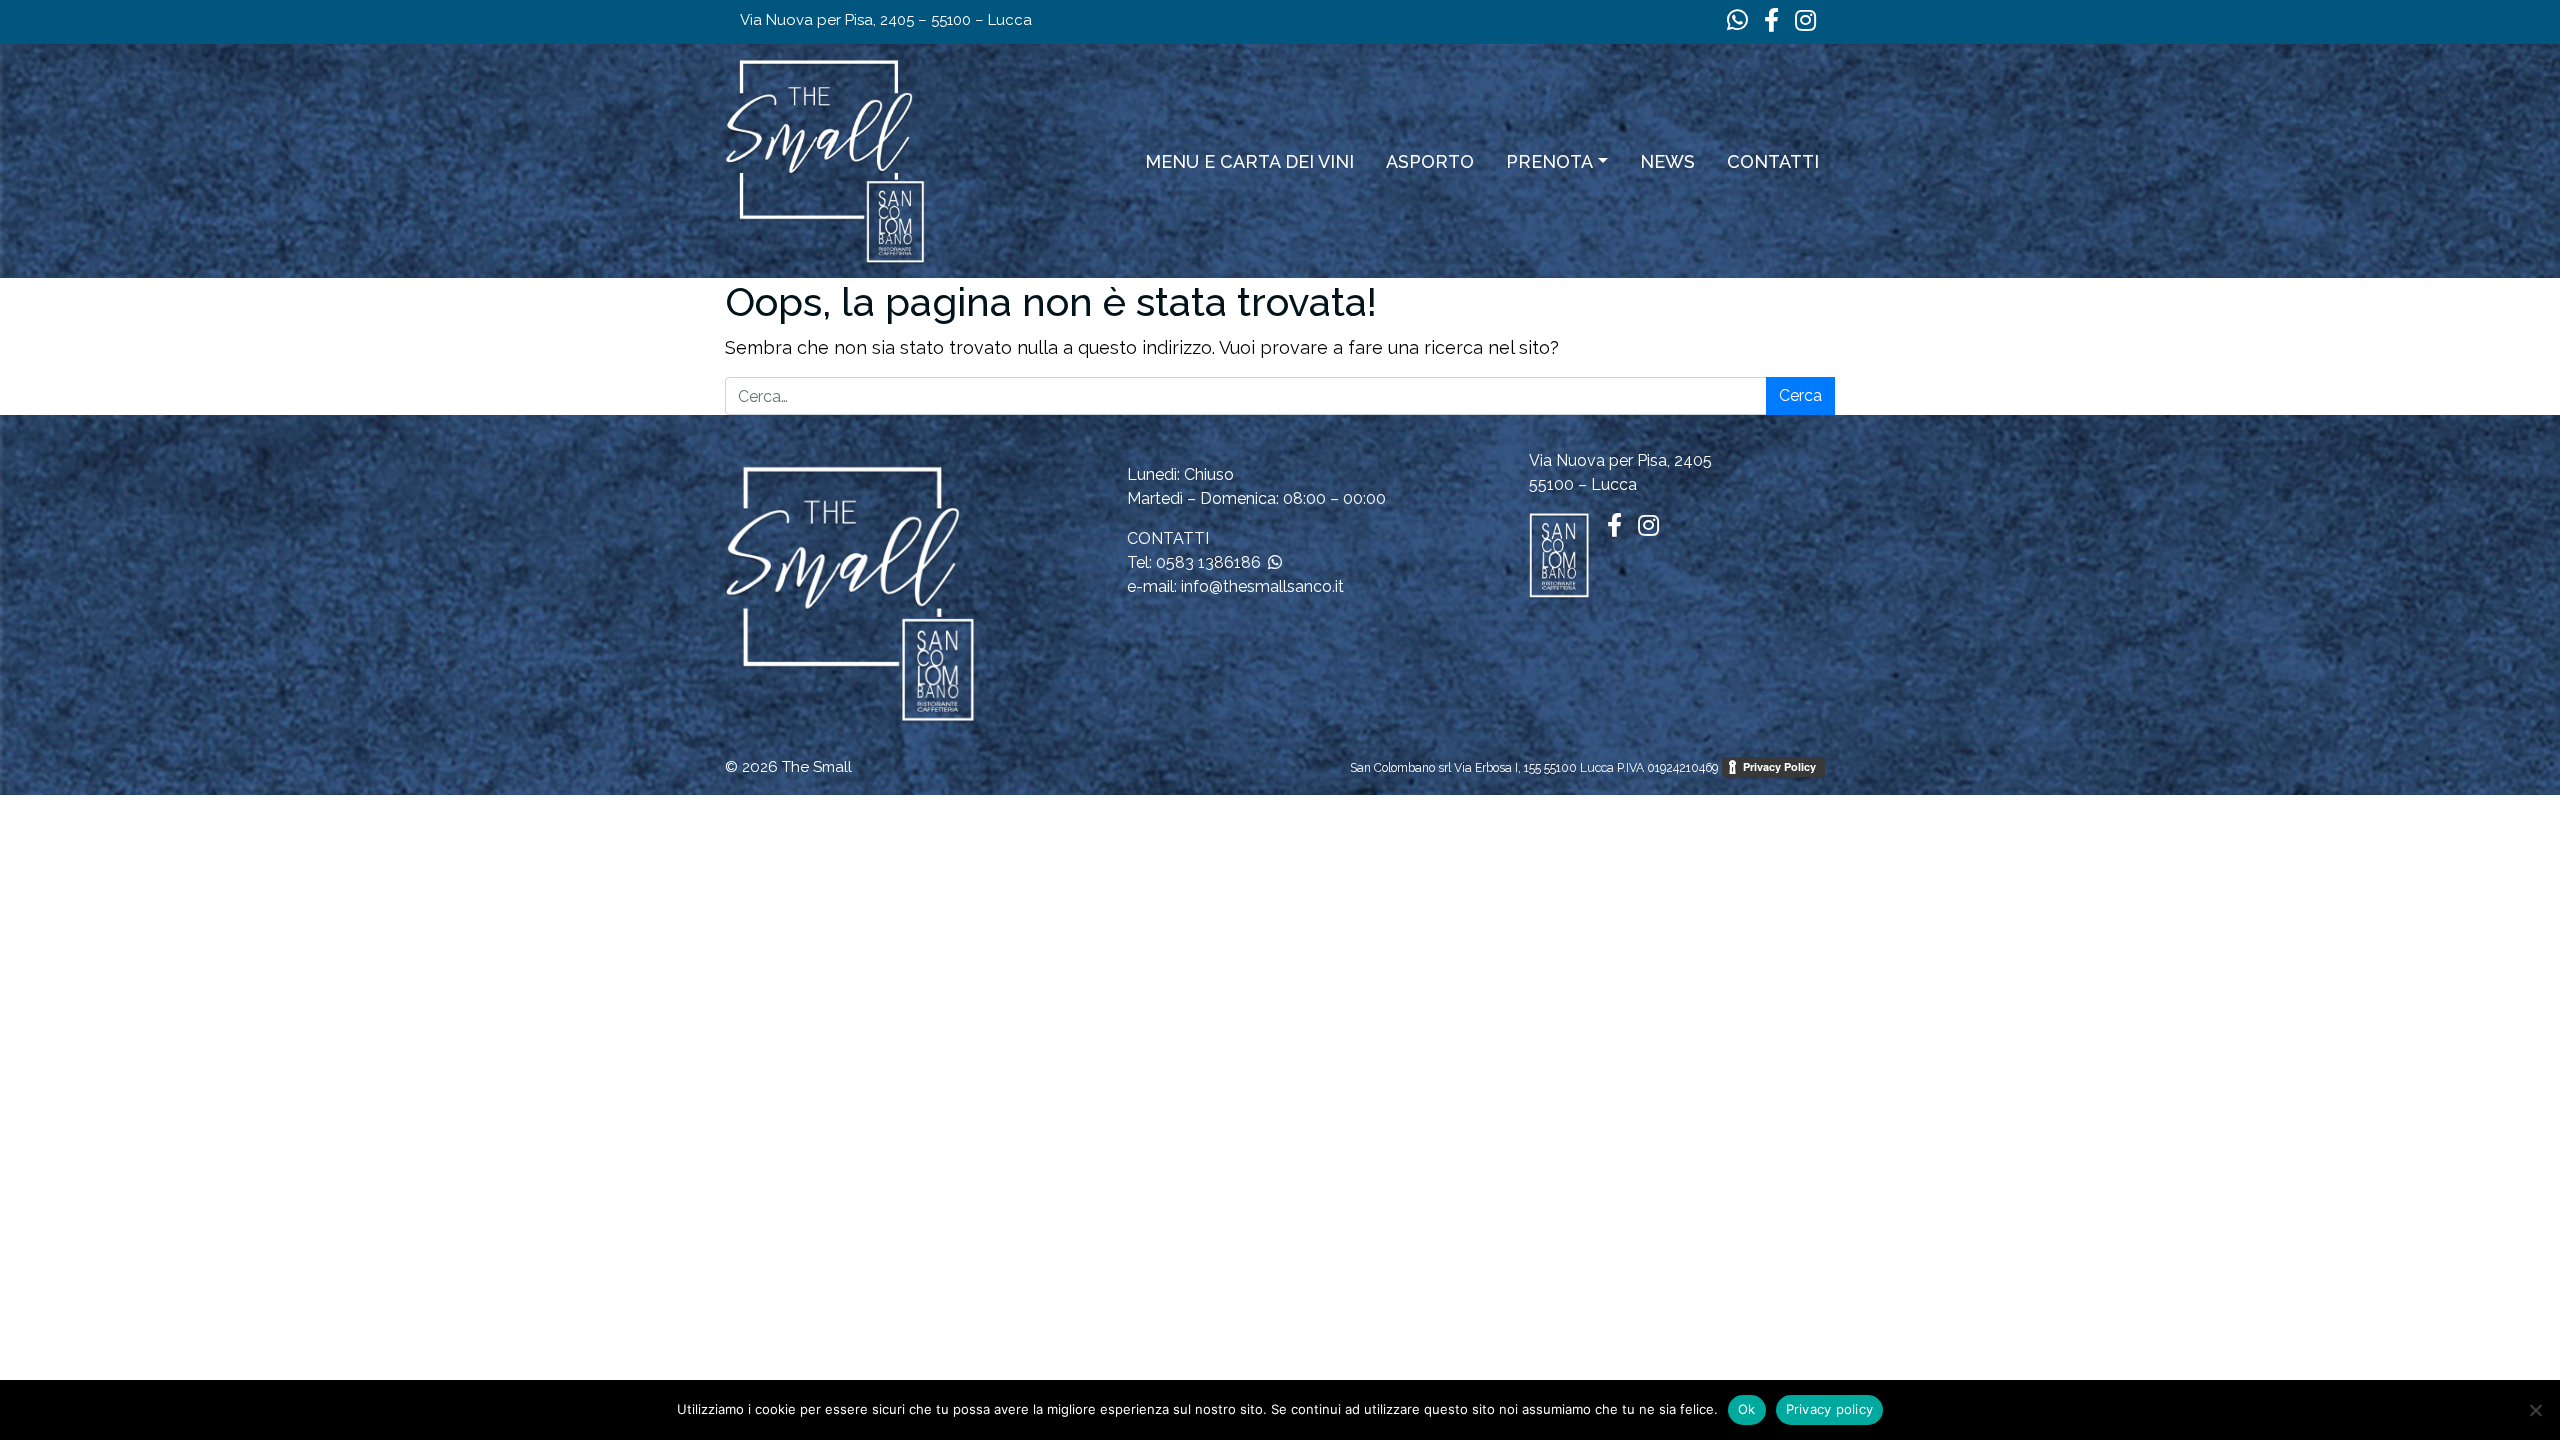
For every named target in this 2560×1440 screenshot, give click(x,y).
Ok (1747, 1409)
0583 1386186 (1208, 562)
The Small (817, 767)
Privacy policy (1830, 1409)
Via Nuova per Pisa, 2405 (1620, 460)
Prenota (1549, 161)
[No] (2535, 1410)
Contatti (1773, 161)
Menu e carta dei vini (1249, 161)
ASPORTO (1430, 161)
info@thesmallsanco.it (1262, 586)
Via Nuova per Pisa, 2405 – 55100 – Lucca (886, 20)
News (1667, 161)
